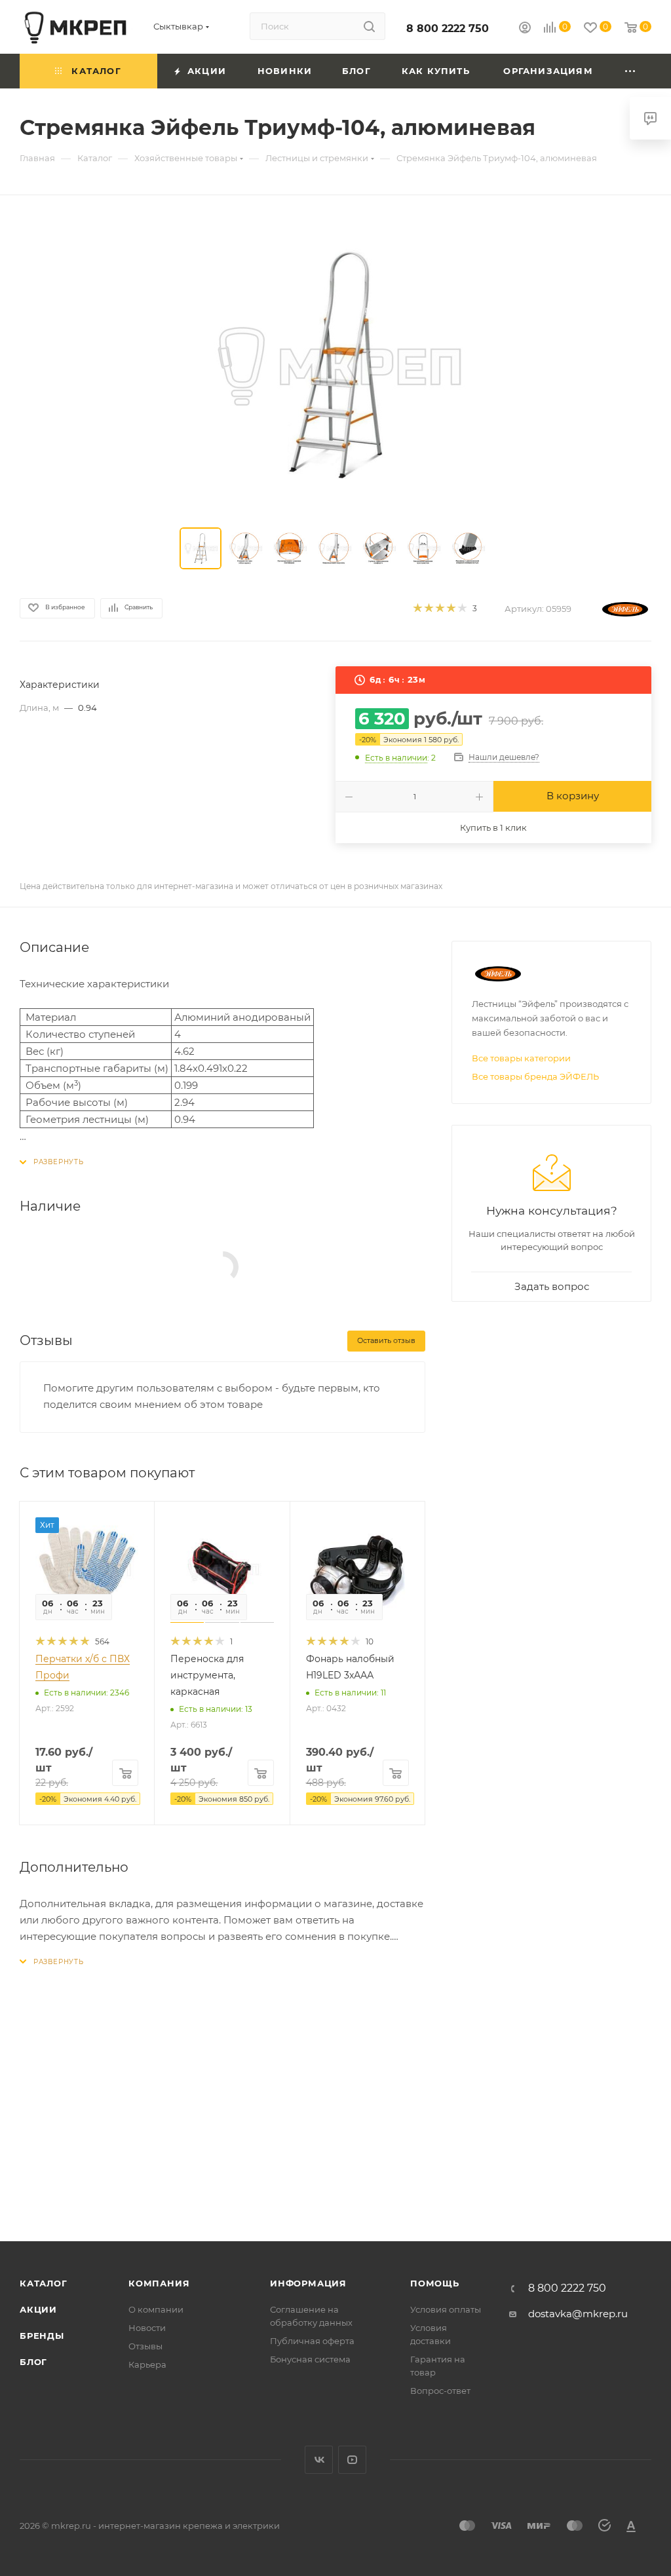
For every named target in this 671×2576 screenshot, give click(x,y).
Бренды (42, 2336)
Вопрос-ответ (440, 2391)
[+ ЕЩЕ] (631, 71)
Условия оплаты (446, 2309)
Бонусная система (310, 2359)
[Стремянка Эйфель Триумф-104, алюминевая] (335, 364)
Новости (147, 2328)
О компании (156, 2309)
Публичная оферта (312, 2341)
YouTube (352, 2460)
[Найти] (369, 26)
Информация (308, 2283)
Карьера (147, 2364)
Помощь (435, 2283)
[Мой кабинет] (525, 29)
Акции (38, 2309)
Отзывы (145, 2346)
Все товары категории (521, 1058)
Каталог (44, 2283)
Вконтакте (319, 2460)
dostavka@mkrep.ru (578, 2314)
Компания (159, 2283)
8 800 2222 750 (448, 28)
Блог (33, 2362)
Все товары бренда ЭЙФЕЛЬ (535, 1076)
